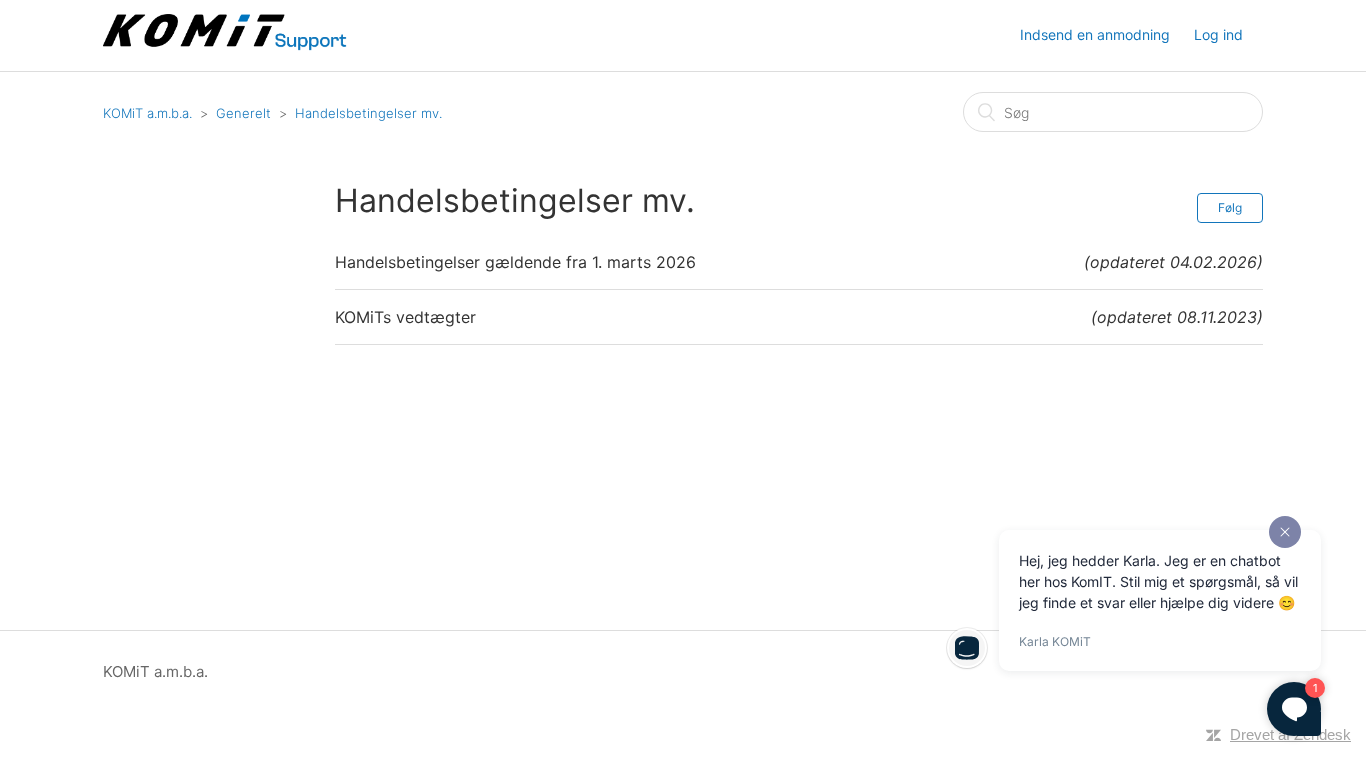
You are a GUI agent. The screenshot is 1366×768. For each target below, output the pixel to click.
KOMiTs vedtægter (405, 317)
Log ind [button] (1218, 34)
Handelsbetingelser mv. (368, 113)
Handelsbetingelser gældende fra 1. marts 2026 (515, 262)
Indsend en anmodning (1095, 34)
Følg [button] (1230, 207)
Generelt (243, 113)
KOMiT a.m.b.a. (147, 113)
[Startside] (226, 45)
